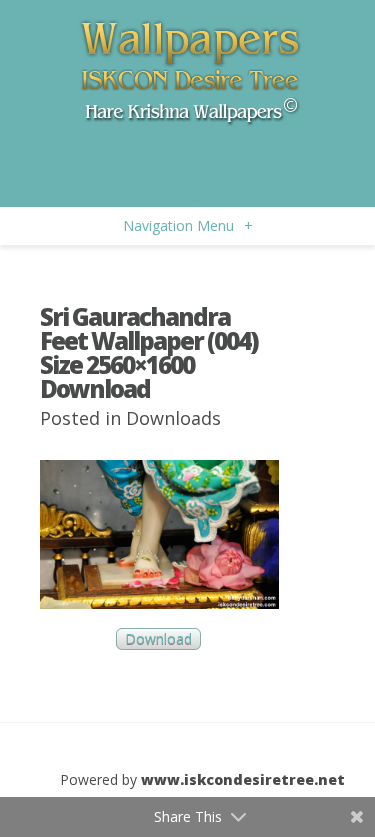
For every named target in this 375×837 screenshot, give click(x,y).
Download (158, 639)
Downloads (173, 418)
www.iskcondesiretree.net (243, 779)
